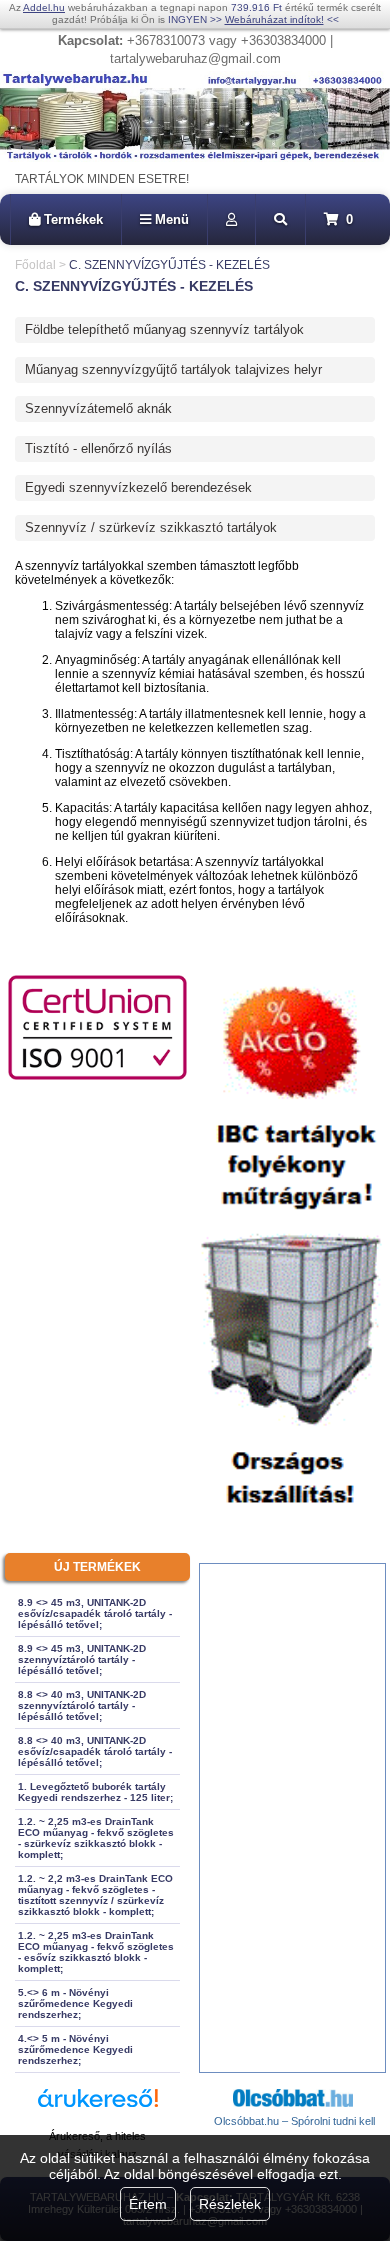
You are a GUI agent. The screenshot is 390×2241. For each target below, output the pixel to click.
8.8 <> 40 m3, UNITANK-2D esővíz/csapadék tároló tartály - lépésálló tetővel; (95, 1751)
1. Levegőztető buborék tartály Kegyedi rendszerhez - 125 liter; (95, 1792)
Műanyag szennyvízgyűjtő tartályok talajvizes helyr (173, 369)
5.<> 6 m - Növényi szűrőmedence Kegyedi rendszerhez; (75, 2003)
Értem (148, 2204)
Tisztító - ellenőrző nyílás (98, 448)
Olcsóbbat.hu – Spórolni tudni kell (294, 2121)
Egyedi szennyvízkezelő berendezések (138, 487)
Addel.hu (44, 7)
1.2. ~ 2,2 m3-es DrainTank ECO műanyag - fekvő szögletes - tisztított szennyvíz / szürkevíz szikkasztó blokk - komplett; (95, 1895)
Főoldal (35, 265)
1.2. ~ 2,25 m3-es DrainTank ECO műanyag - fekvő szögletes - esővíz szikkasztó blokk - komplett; (96, 1952)
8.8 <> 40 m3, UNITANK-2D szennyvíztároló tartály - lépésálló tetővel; (82, 1705)
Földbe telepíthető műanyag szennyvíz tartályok (164, 329)
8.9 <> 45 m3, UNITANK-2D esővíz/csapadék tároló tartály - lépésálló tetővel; (95, 1613)
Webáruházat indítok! (274, 19)
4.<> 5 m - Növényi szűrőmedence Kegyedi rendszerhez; (75, 2049)
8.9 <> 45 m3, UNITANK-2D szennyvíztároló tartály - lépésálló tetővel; (82, 1659)
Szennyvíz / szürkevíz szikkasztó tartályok (151, 527)
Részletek (230, 2204)
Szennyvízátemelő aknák (98, 408)
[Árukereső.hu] (98, 2107)
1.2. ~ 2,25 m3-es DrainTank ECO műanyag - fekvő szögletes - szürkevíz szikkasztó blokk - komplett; (96, 1838)
